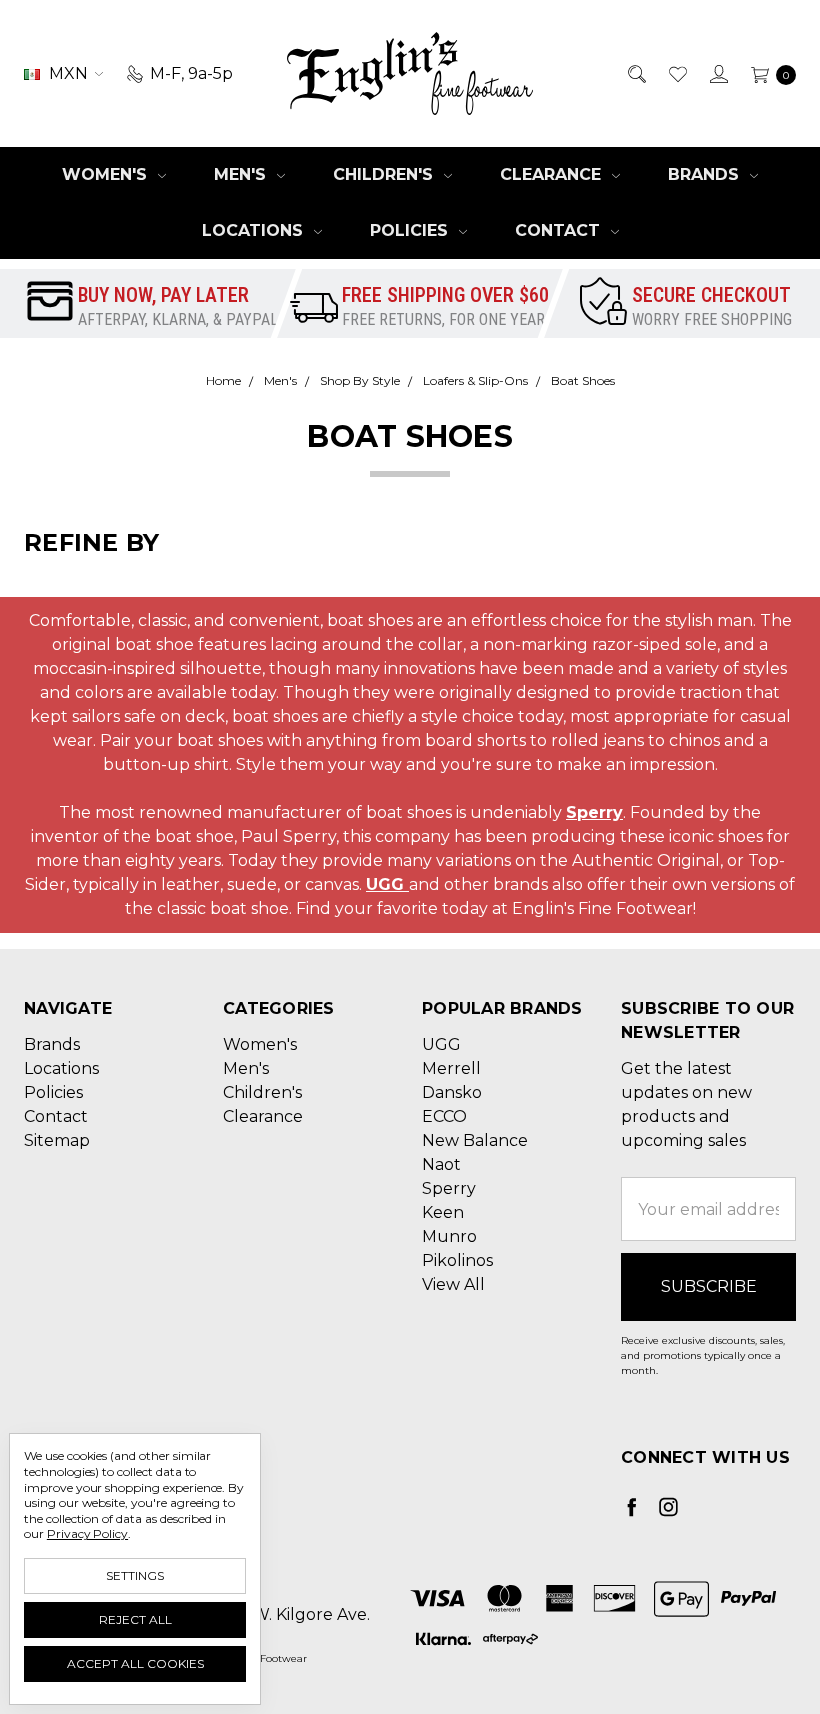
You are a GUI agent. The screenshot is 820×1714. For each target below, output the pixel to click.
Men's (242, 174)
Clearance (553, 174)
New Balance (475, 1140)
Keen (443, 1212)
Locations (255, 230)
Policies (411, 230)
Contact (560, 230)
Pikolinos (457, 1260)
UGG (387, 884)
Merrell (451, 1068)
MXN (68, 73)
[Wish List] (676, 74)
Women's (107, 174)
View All (453, 1284)
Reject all (135, 1619)
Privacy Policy (87, 1533)
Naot (441, 1164)
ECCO (444, 1116)
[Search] (635, 74)
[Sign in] (717, 74)
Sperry (594, 812)
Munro (449, 1236)
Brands (706, 174)
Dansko (452, 1092)
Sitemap (57, 1140)
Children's (385, 174)
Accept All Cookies (135, 1663)
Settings (135, 1575)
